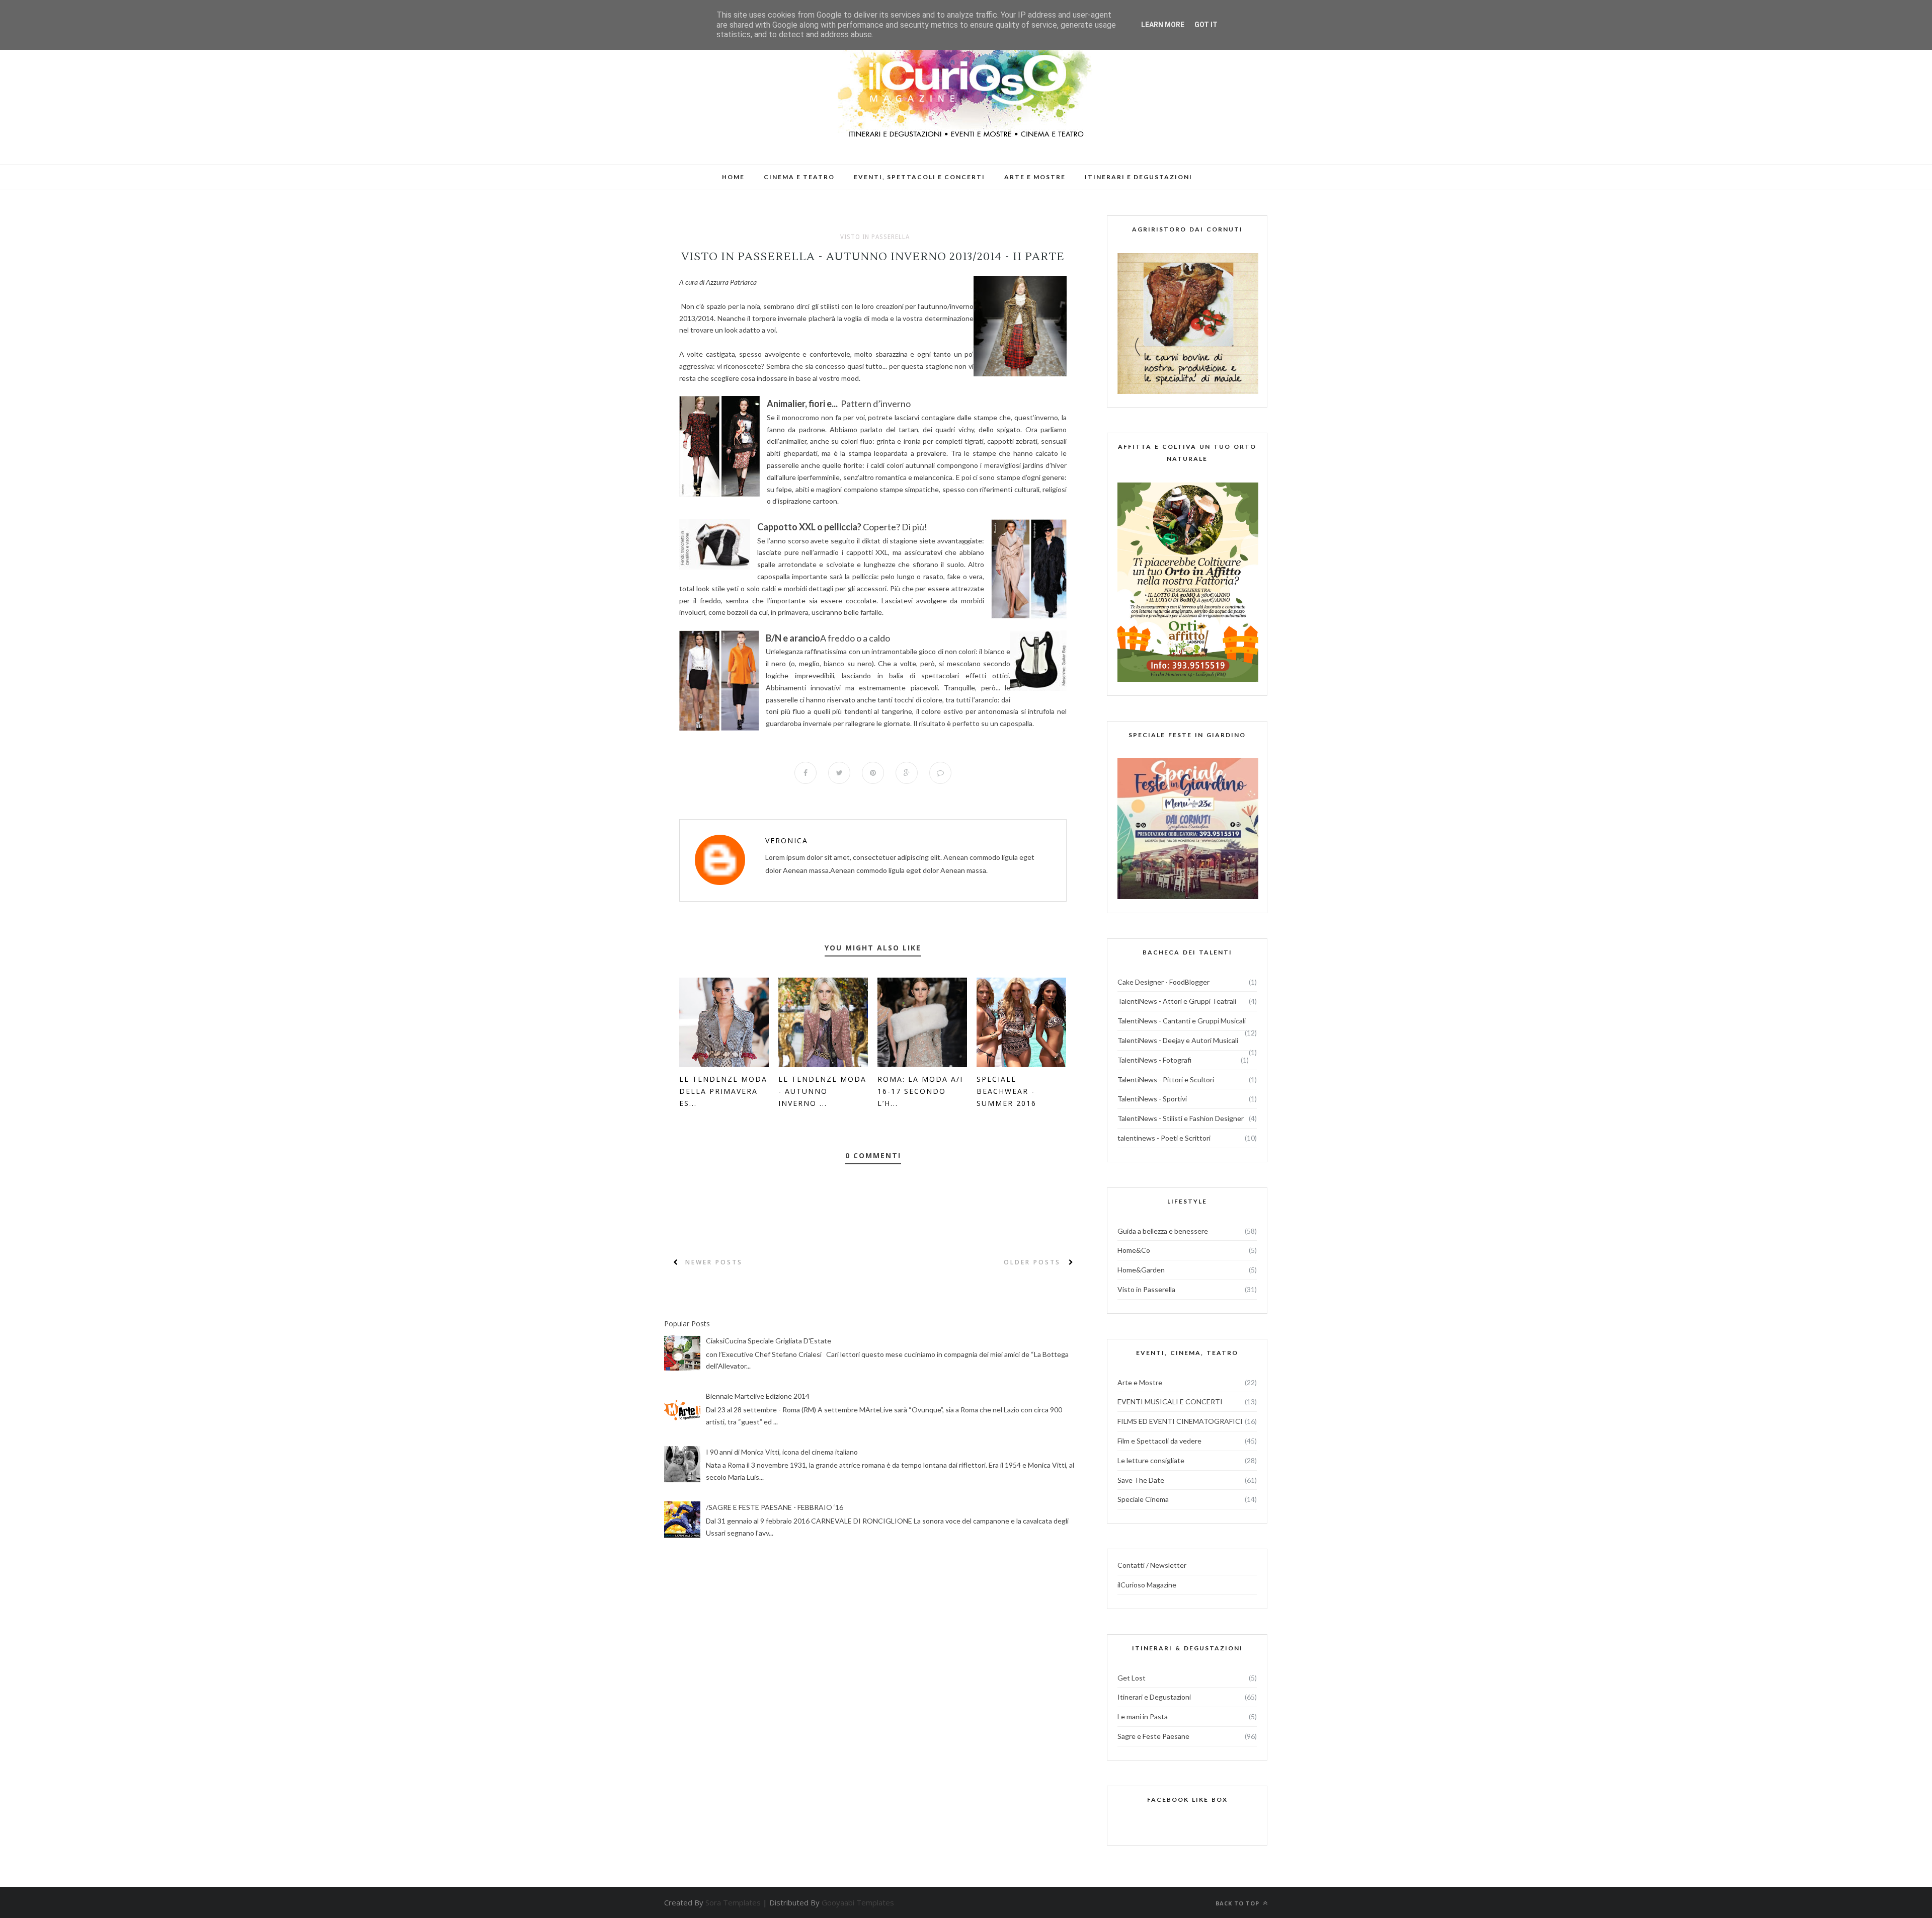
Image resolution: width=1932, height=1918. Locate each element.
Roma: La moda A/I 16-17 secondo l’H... (920, 1091)
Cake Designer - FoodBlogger (1163, 982)
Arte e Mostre (1140, 1382)
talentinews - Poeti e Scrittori (1164, 1138)
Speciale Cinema (1143, 1499)
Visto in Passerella (875, 237)
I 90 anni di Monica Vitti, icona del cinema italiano (782, 1452)
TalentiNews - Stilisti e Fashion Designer (1181, 1118)
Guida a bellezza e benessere (1163, 1231)
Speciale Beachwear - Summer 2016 (1007, 1091)
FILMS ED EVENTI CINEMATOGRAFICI (1180, 1421)
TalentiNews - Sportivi (1152, 1099)
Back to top (1238, 1903)
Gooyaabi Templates (858, 1902)
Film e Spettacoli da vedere (1159, 1441)
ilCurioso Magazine (1147, 1585)
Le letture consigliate (1151, 1460)
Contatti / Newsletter (1152, 1565)
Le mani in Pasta (1143, 1716)
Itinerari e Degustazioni (1154, 1697)
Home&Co (1134, 1250)
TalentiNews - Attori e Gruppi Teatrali (1177, 1001)
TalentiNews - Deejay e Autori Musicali (1178, 1040)
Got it (1206, 25)
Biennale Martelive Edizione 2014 (758, 1396)
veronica (787, 841)
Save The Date (1141, 1480)
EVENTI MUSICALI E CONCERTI (1170, 1402)
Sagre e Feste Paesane (1153, 1736)
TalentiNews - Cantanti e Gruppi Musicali (1182, 1021)
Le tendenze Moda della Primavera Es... (723, 1091)
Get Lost (1132, 1678)
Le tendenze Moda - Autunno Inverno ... (822, 1091)
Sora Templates (733, 1902)
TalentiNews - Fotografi (1154, 1060)
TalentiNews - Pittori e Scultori (1166, 1080)
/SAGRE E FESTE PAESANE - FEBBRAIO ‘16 (775, 1507)
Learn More (1163, 25)
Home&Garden (1141, 1270)
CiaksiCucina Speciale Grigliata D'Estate (769, 1341)
